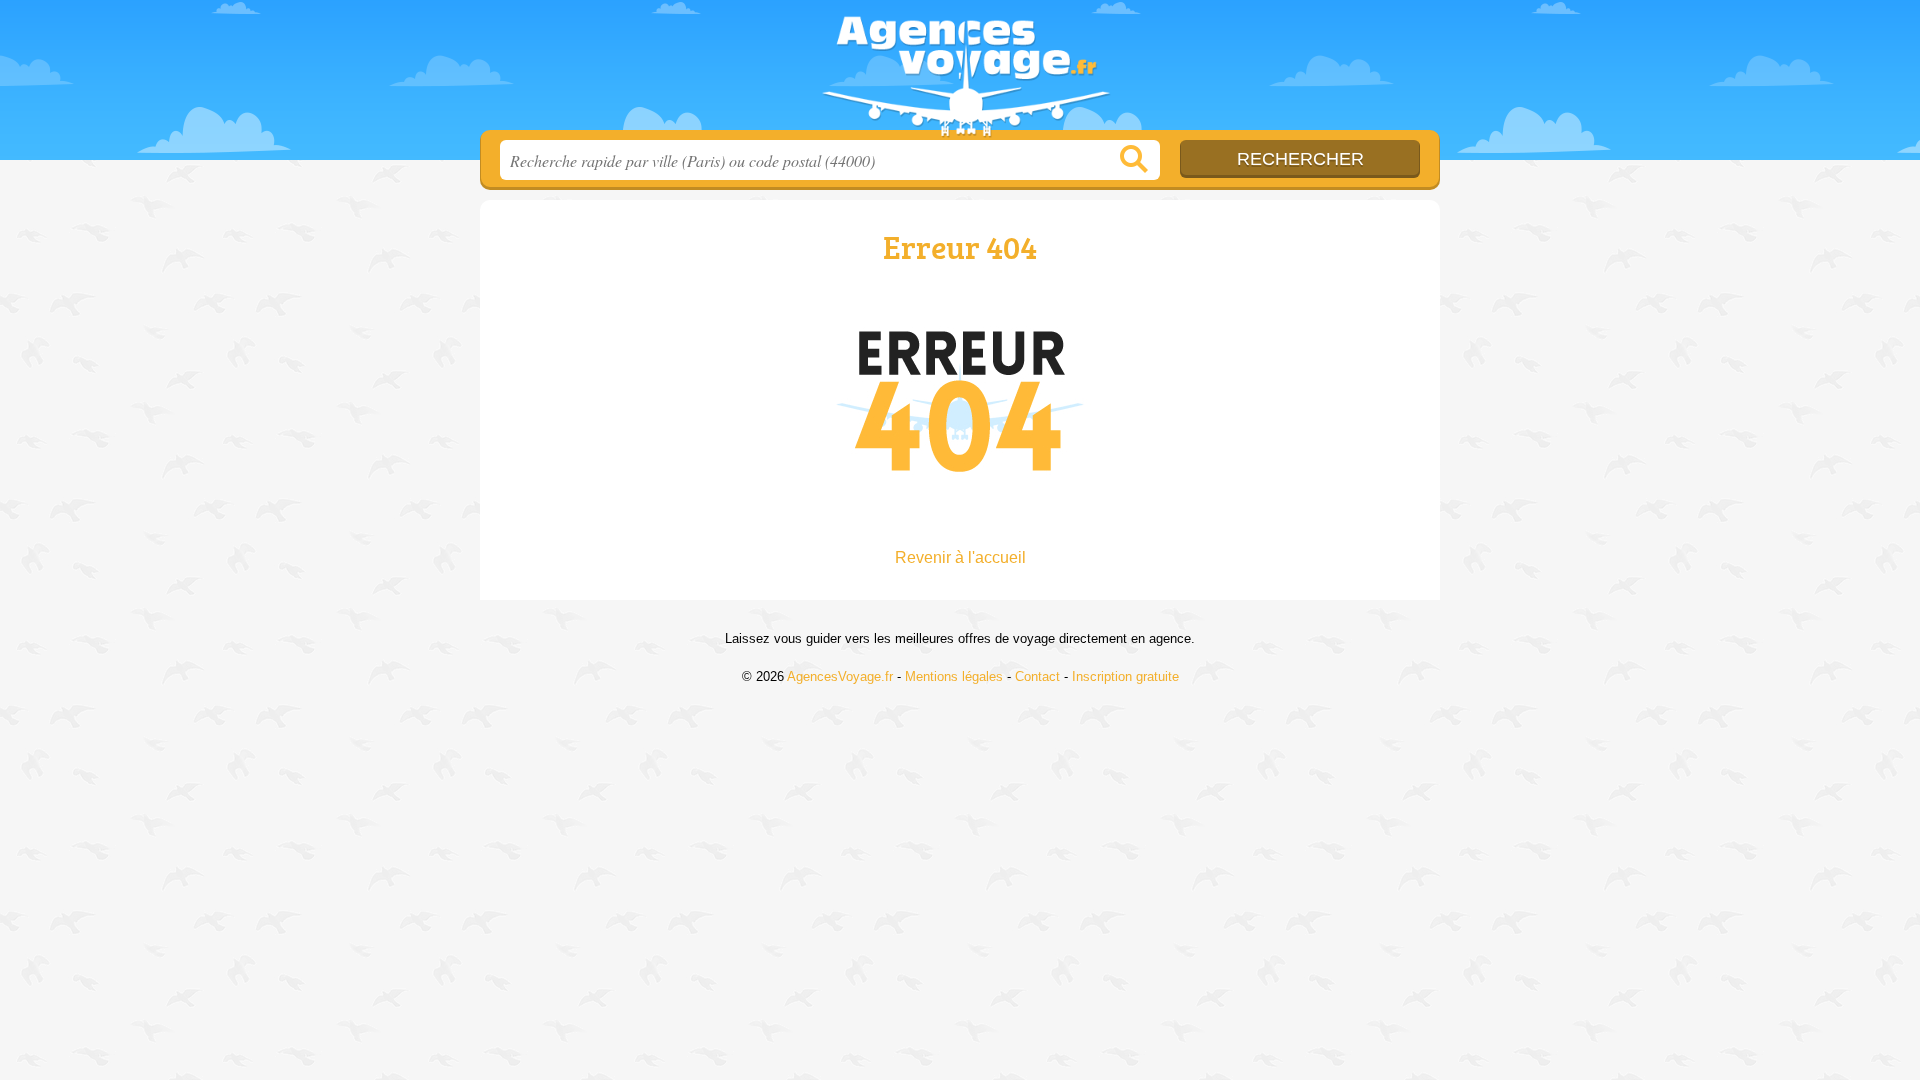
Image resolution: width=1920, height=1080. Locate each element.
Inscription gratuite (1125, 676)
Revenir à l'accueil (960, 557)
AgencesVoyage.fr (960, 71)
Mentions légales (954, 676)
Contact (1037, 676)
